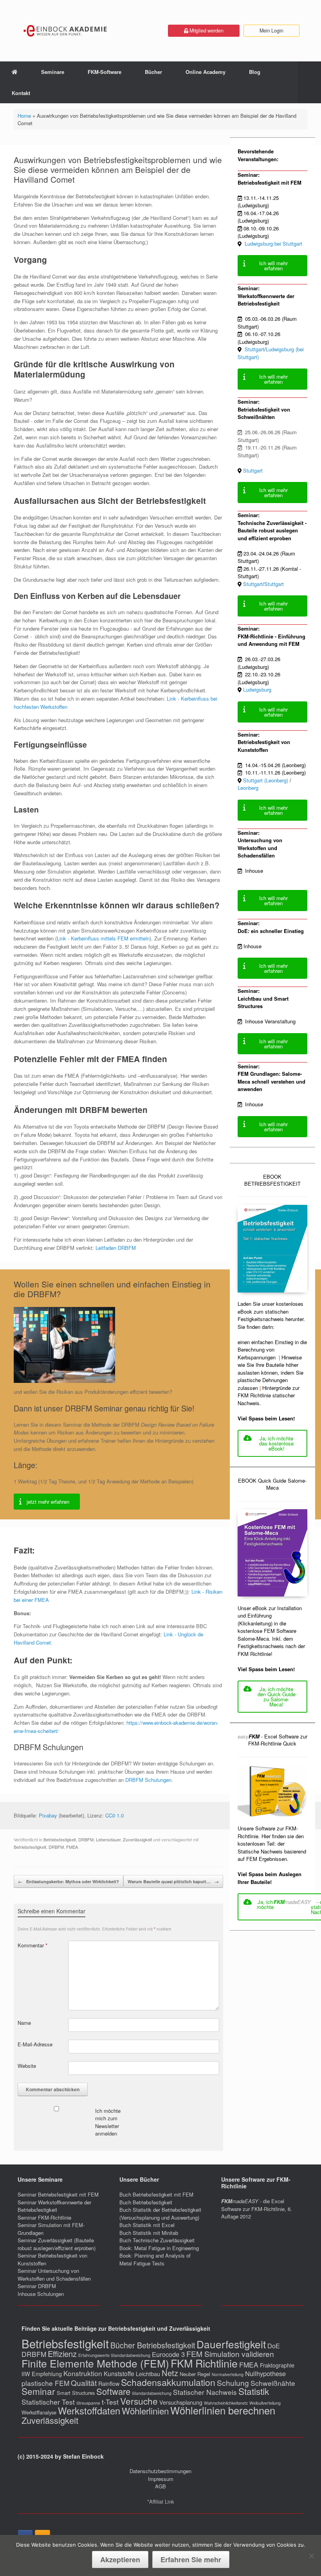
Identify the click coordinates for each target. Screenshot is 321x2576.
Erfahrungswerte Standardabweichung (114, 2355)
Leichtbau (148, 2374)
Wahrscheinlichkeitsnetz (226, 2403)
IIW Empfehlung (42, 2374)
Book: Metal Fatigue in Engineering (159, 2248)
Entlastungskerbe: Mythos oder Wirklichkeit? (69, 1881)
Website (27, 2066)
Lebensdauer (108, 1839)
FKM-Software (105, 72)
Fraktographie (277, 2365)
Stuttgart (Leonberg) (266, 780)
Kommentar (32, 1945)
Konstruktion (83, 2373)
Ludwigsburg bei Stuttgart (274, 244)
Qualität (84, 2383)
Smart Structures (76, 2393)
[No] (311, 2556)
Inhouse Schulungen (41, 2294)
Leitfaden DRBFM (116, 1248)
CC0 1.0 (115, 1815)
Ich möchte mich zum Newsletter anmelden (108, 2122)
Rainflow (109, 2384)
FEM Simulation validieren (230, 2354)
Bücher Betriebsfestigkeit (153, 2345)
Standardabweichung (152, 2393)
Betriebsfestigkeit (60, 1839)
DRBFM (86, 1839)
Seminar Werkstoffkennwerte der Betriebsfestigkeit (54, 2206)
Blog (255, 72)
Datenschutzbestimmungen (160, 2471)
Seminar (38, 2391)
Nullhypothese (265, 2373)
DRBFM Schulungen (148, 1780)
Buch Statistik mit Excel (147, 2225)
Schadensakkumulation (168, 2382)
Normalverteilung (228, 2374)
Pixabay (48, 1815)
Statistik (254, 2391)
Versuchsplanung (181, 2402)
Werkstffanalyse (39, 2412)
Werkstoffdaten (89, 2411)
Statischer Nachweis (205, 2392)
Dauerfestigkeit (231, 2344)
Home (24, 116)
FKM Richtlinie (204, 2363)
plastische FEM (45, 2383)
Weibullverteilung (265, 2403)
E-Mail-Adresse (35, 2044)
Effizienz (62, 2354)
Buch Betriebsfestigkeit (146, 2202)
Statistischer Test (48, 2402)
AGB (160, 2486)
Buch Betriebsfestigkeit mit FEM (156, 2194)
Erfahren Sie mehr (191, 2560)
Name (24, 2023)
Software (113, 2391)
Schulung (233, 2383)
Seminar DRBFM (37, 2286)
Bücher (153, 72)
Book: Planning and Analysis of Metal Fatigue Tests (155, 2259)
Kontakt (21, 93)
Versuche (139, 2401)
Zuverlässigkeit (137, 1839)
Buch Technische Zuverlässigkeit (157, 2240)
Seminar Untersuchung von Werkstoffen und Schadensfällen (54, 2275)
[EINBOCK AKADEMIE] (66, 31)
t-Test (110, 2402)
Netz (170, 2373)
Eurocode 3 (168, 2354)
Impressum (161, 2479)
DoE (274, 2346)
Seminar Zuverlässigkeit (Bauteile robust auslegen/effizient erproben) (57, 2244)
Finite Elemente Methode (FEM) (95, 2363)
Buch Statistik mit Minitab (149, 2233)
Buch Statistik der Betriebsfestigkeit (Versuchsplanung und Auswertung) (160, 2214)
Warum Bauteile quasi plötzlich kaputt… (173, 1881)
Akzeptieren (120, 2560)
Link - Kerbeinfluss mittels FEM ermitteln (103, 938)
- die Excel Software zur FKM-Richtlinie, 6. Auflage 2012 (257, 2209)
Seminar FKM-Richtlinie (44, 2217)
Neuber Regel (195, 2374)
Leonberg (248, 788)
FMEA (72, 1847)
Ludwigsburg (257, 689)
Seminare (53, 72)
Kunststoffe (119, 2373)
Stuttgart (254, 349)
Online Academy (206, 72)
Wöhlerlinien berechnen (223, 2410)
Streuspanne (88, 2403)
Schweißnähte (273, 2383)
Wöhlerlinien (145, 2411)
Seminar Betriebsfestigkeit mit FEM (58, 2194)
